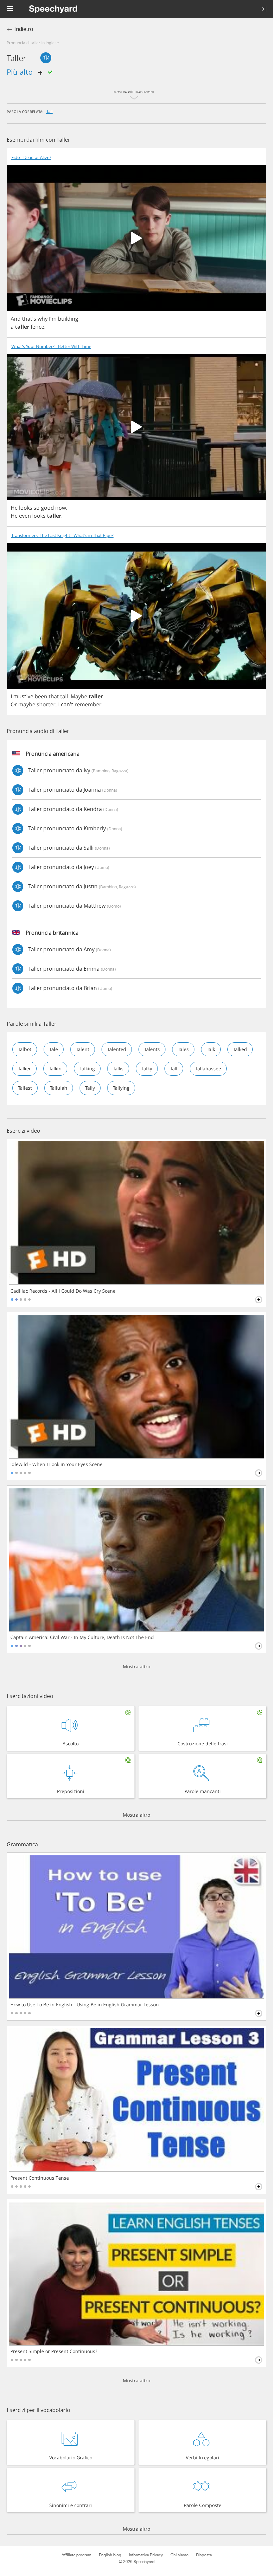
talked (240, 1049)
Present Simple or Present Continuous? (54, 2351)
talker (24, 1068)
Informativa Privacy (146, 2555)
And (16, 319)
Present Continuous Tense (40, 2178)
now (61, 508)
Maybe (79, 696)
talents (152, 1049)
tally (90, 1088)
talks (118, 1068)
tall (49, 111)
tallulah (59, 1088)
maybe (27, 704)
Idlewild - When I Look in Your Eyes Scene (56, 1464)
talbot (25, 1049)
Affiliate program (76, 2555)
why (43, 319)
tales (183, 1049)
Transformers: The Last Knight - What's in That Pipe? (62, 535)
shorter (46, 704)
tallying (121, 1088)
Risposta (204, 2555)
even (25, 516)
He (14, 508)
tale (54, 1049)
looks (26, 508)
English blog (110, 2555)
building (68, 319)
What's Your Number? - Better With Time (51, 346)
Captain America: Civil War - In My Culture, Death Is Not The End (82, 1637)
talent (83, 1049)
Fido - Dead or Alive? (31, 157)
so (37, 508)
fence (37, 327)
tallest (25, 1088)
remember (88, 704)
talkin (55, 1068)
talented (117, 1049)
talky (147, 1068)
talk (211, 1049)
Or (14, 704)
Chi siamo (179, 2555)
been (41, 696)
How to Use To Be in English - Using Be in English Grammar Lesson (85, 2005)
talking (87, 1068)
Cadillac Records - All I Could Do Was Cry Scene (63, 1291)
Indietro (24, 29)
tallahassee (208, 1068)
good (47, 508)
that (54, 696)
